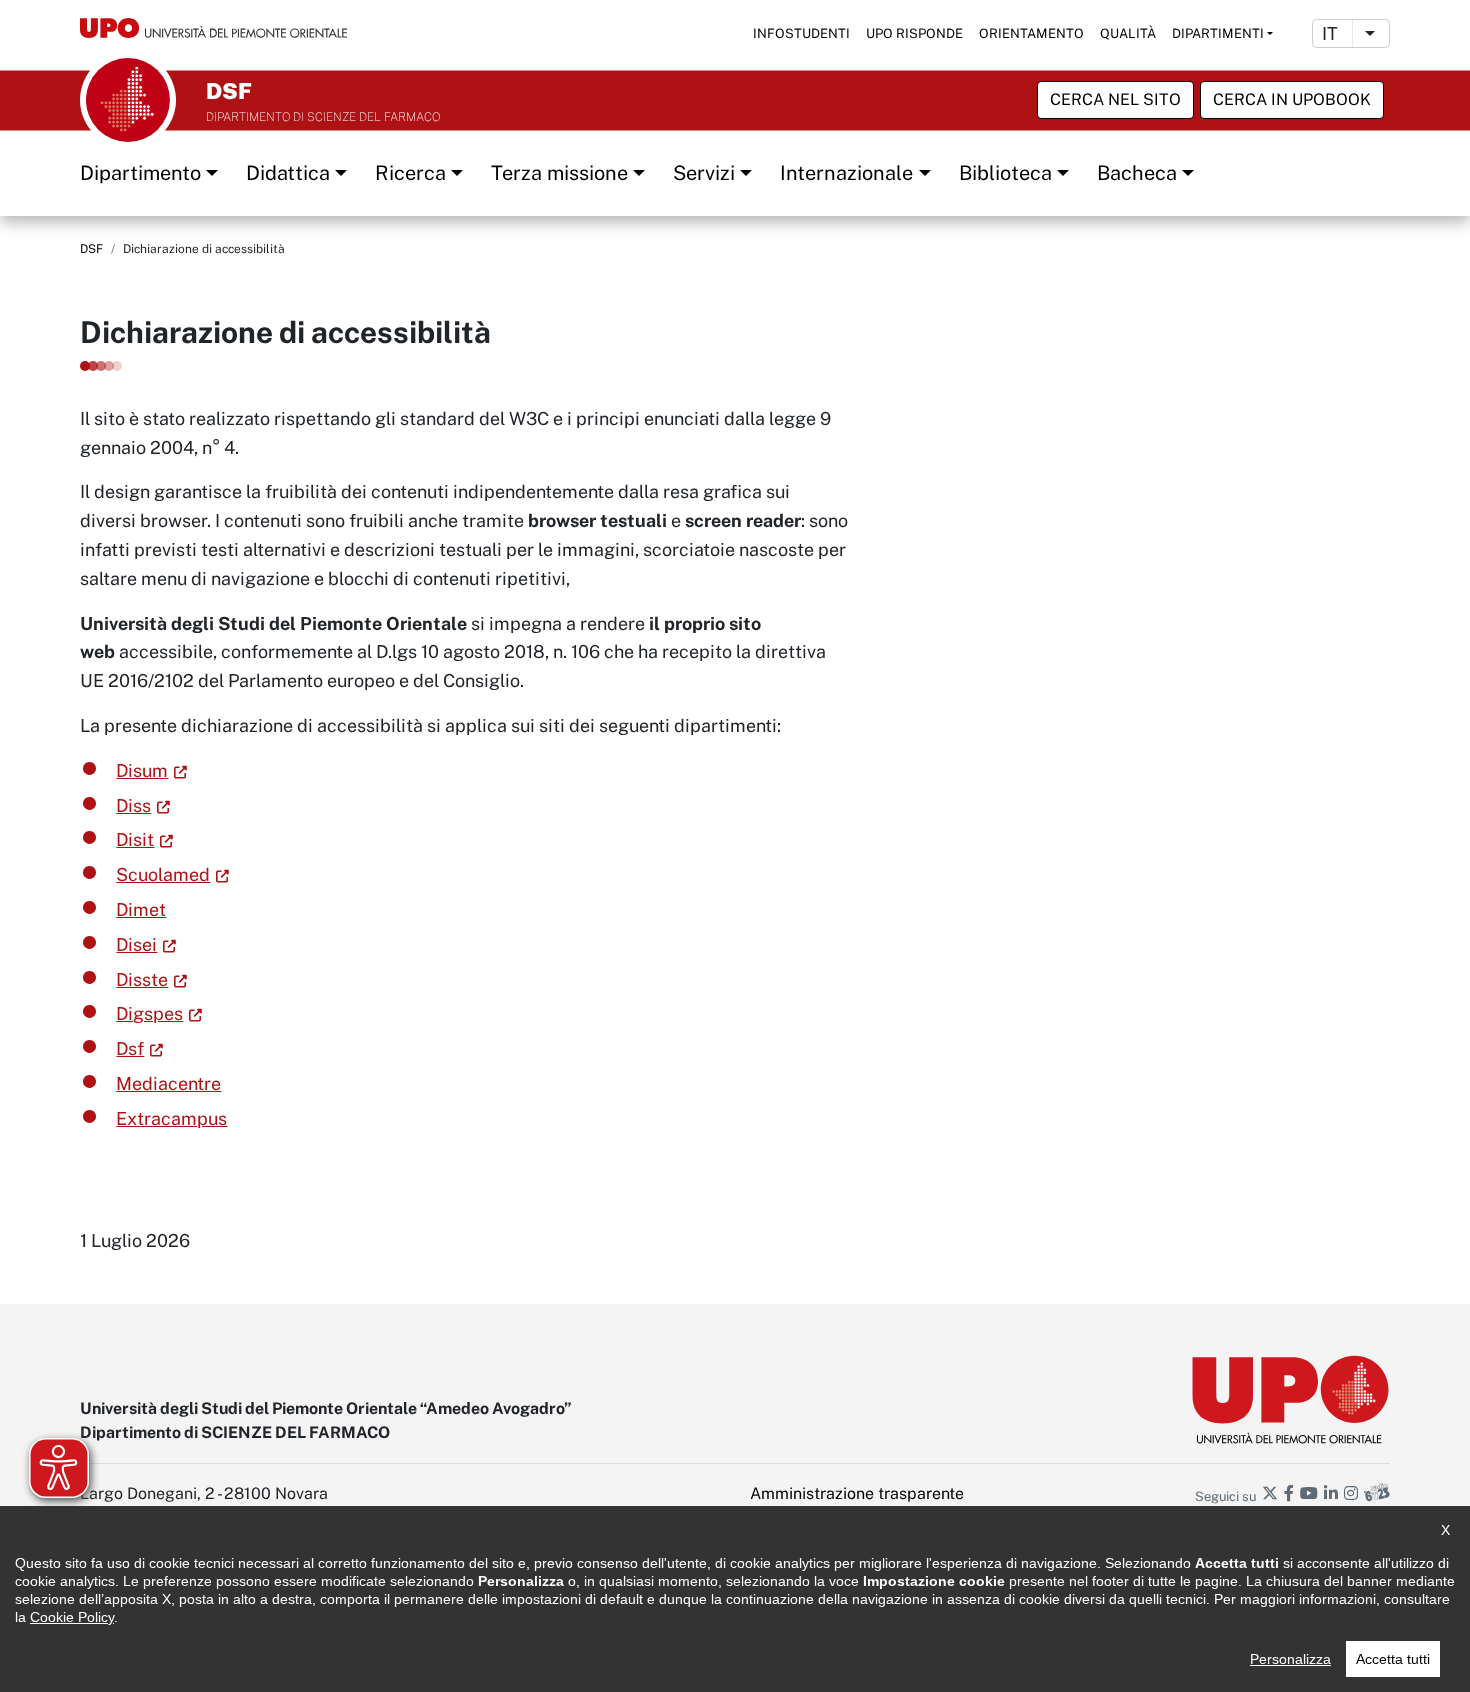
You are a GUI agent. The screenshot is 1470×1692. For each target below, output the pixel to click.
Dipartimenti (1218, 33)
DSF (91, 249)
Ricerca (410, 173)
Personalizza (1290, 1659)
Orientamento (1031, 33)
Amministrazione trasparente (857, 1493)
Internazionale (846, 173)
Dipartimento (140, 173)
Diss (133, 805)
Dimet (141, 909)
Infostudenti (801, 33)
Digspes (149, 1013)
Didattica (288, 173)
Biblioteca (1005, 173)
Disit (135, 839)
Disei (136, 944)
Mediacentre (168, 1083)
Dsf (130, 1048)
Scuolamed (163, 874)
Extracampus (171, 1118)
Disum (142, 770)
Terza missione (559, 173)
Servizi (704, 173)
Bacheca (1137, 173)
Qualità (1128, 33)
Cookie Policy (72, 1617)
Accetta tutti (1393, 1659)
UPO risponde (914, 33)
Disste (142, 979)
